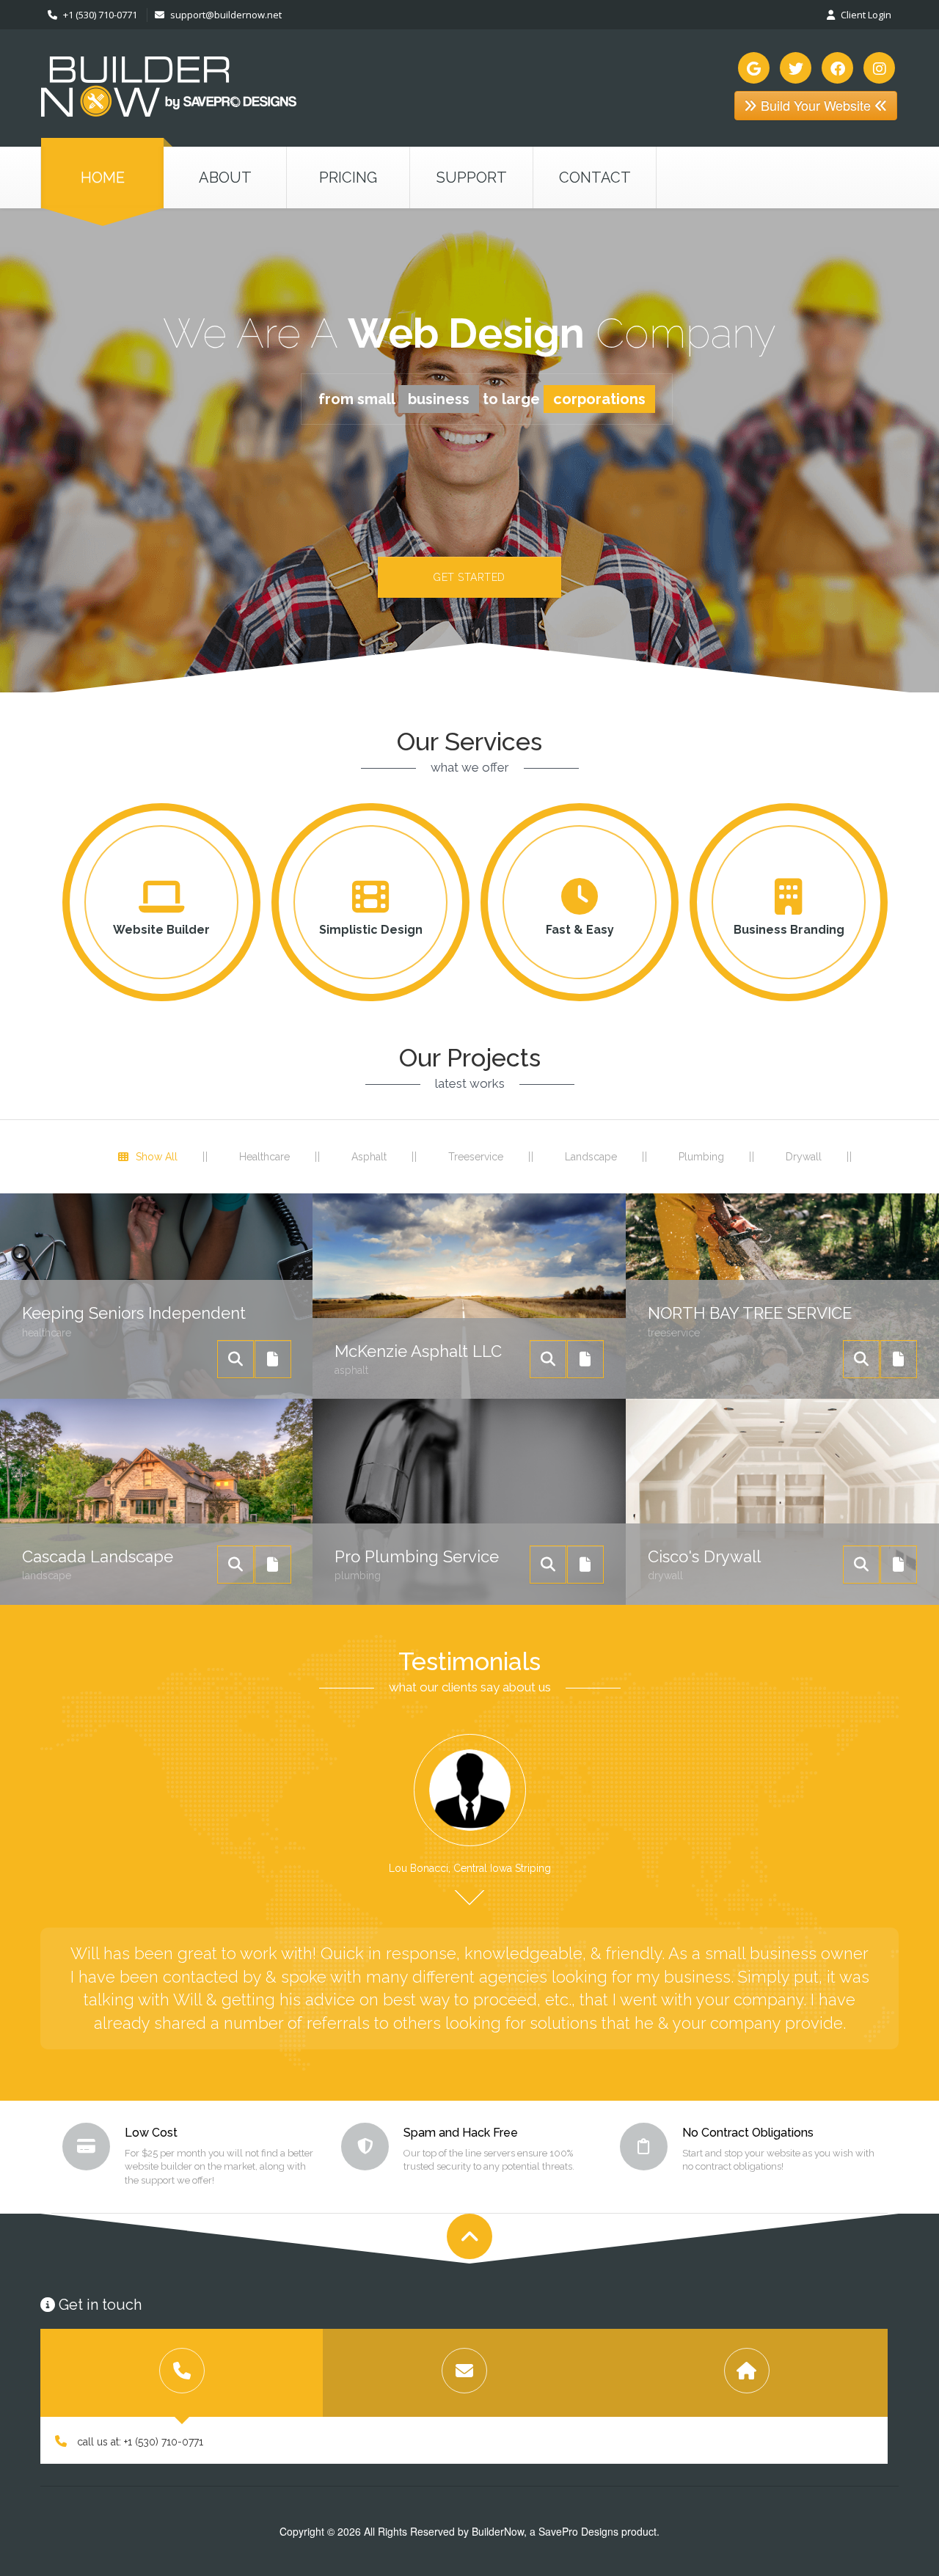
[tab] (182, 2373)
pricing (348, 178)
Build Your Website (816, 105)
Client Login (865, 15)
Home (103, 178)
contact (595, 178)
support (472, 178)
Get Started (469, 577)
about (225, 178)
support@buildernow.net (226, 15)
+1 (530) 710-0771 (99, 15)
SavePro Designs (578, 2531)
